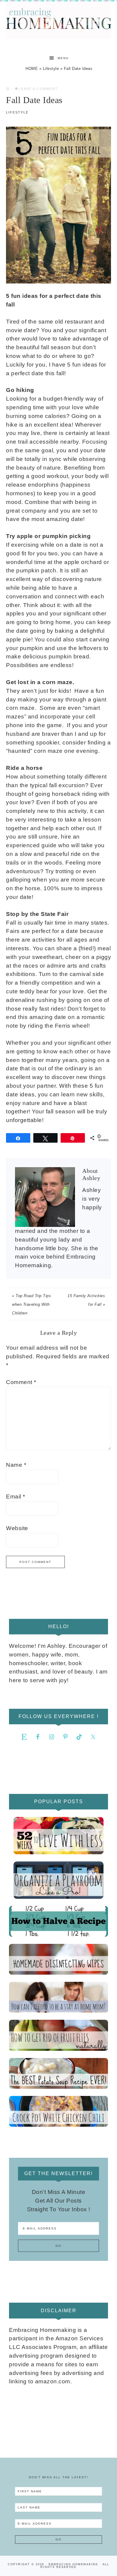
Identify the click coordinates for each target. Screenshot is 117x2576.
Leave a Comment (38, 89)
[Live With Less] (58, 1836)
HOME (32, 69)
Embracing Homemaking (59, 20)
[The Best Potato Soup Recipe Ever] (58, 2073)
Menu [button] (63, 58)
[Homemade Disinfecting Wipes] (58, 1959)
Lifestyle (51, 69)
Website (17, 1528)
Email (16, 1497)
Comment (21, 1382)
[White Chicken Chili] (58, 2111)
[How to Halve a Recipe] (58, 1921)
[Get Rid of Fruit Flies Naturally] (58, 2035)
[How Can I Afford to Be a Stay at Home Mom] (58, 1997)
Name (16, 1465)
